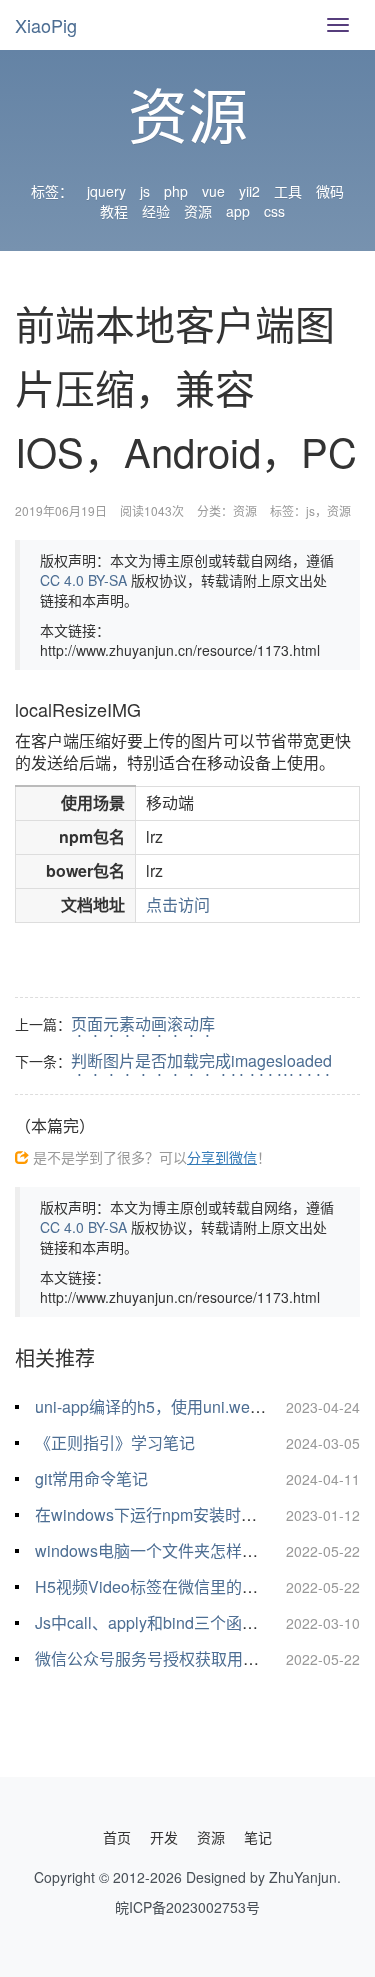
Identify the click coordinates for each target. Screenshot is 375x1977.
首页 (117, 1837)
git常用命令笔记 (91, 1478)
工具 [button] (288, 191)
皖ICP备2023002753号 (187, 1907)
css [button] (274, 211)
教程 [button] (114, 211)
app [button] (238, 211)
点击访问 (178, 904)
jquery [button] (106, 191)
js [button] (145, 191)
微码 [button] (330, 191)
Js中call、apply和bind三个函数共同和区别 (186, 1622)
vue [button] (213, 191)
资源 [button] (198, 211)
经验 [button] (156, 211)
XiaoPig (46, 25)
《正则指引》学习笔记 (115, 1442)
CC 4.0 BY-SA (83, 580)
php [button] (176, 191)
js (310, 510)
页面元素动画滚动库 (143, 1023)
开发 (164, 1837)
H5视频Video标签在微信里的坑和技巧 (170, 1586)
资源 (245, 510)
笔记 (258, 1837)
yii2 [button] (249, 191)
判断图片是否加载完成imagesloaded (201, 1060)
